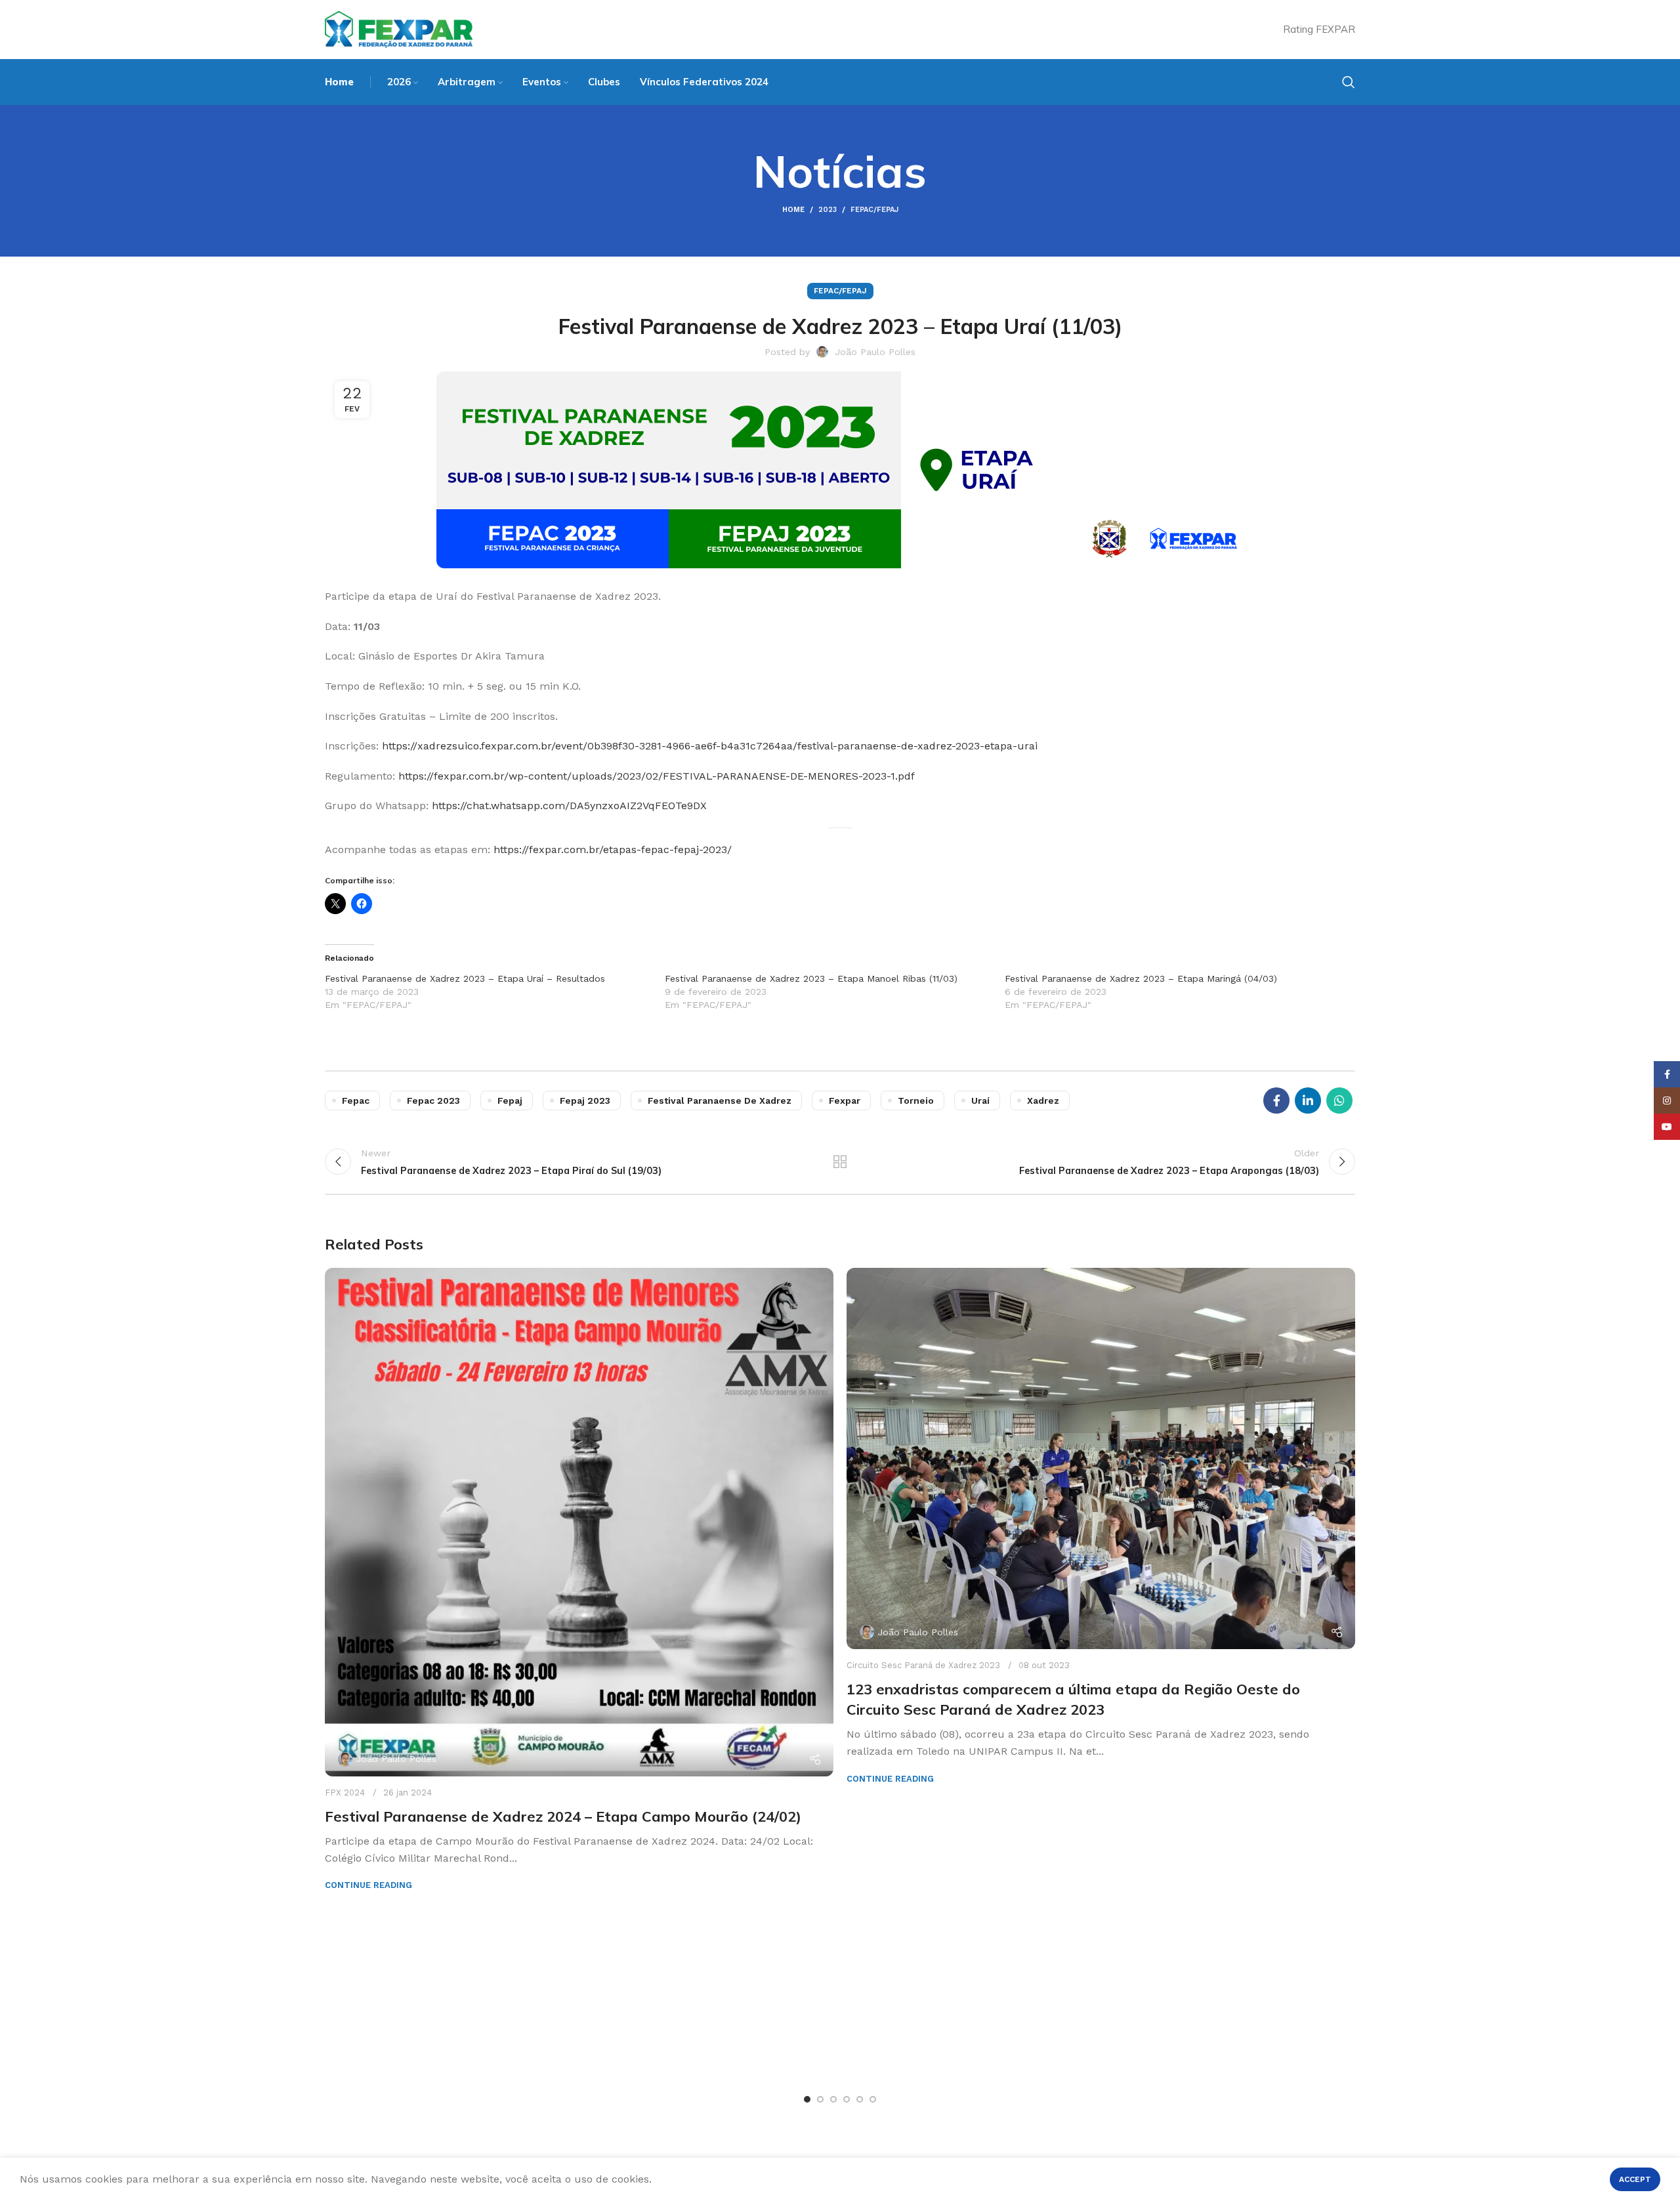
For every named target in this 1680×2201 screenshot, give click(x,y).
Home (793, 210)
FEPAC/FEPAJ (874, 210)
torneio (916, 1100)
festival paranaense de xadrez (720, 1100)
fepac (356, 1100)
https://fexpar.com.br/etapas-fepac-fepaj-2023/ (613, 849)
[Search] (1349, 82)
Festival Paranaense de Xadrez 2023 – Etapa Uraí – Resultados (465, 978)
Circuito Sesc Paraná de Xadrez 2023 (923, 1665)
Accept (1635, 2179)
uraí (980, 1100)
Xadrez (1043, 1100)
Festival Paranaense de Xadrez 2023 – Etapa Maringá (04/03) (1141, 978)
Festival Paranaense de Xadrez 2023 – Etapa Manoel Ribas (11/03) (811, 978)
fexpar (845, 1100)
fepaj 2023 (585, 1100)
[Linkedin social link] (1308, 1100)
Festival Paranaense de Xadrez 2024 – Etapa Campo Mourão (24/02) (563, 1816)
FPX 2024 (345, 1792)
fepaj (510, 1100)
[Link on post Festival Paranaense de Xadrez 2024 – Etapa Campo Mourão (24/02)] (579, 1522)
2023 (828, 210)
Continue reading (368, 1885)
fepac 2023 (433, 1100)
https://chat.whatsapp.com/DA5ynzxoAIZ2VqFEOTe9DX (569, 806)
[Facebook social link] (1276, 1100)
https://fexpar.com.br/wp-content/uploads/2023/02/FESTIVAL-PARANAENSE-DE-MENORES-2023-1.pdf (657, 776)
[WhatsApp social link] (1339, 1100)
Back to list (840, 1162)
